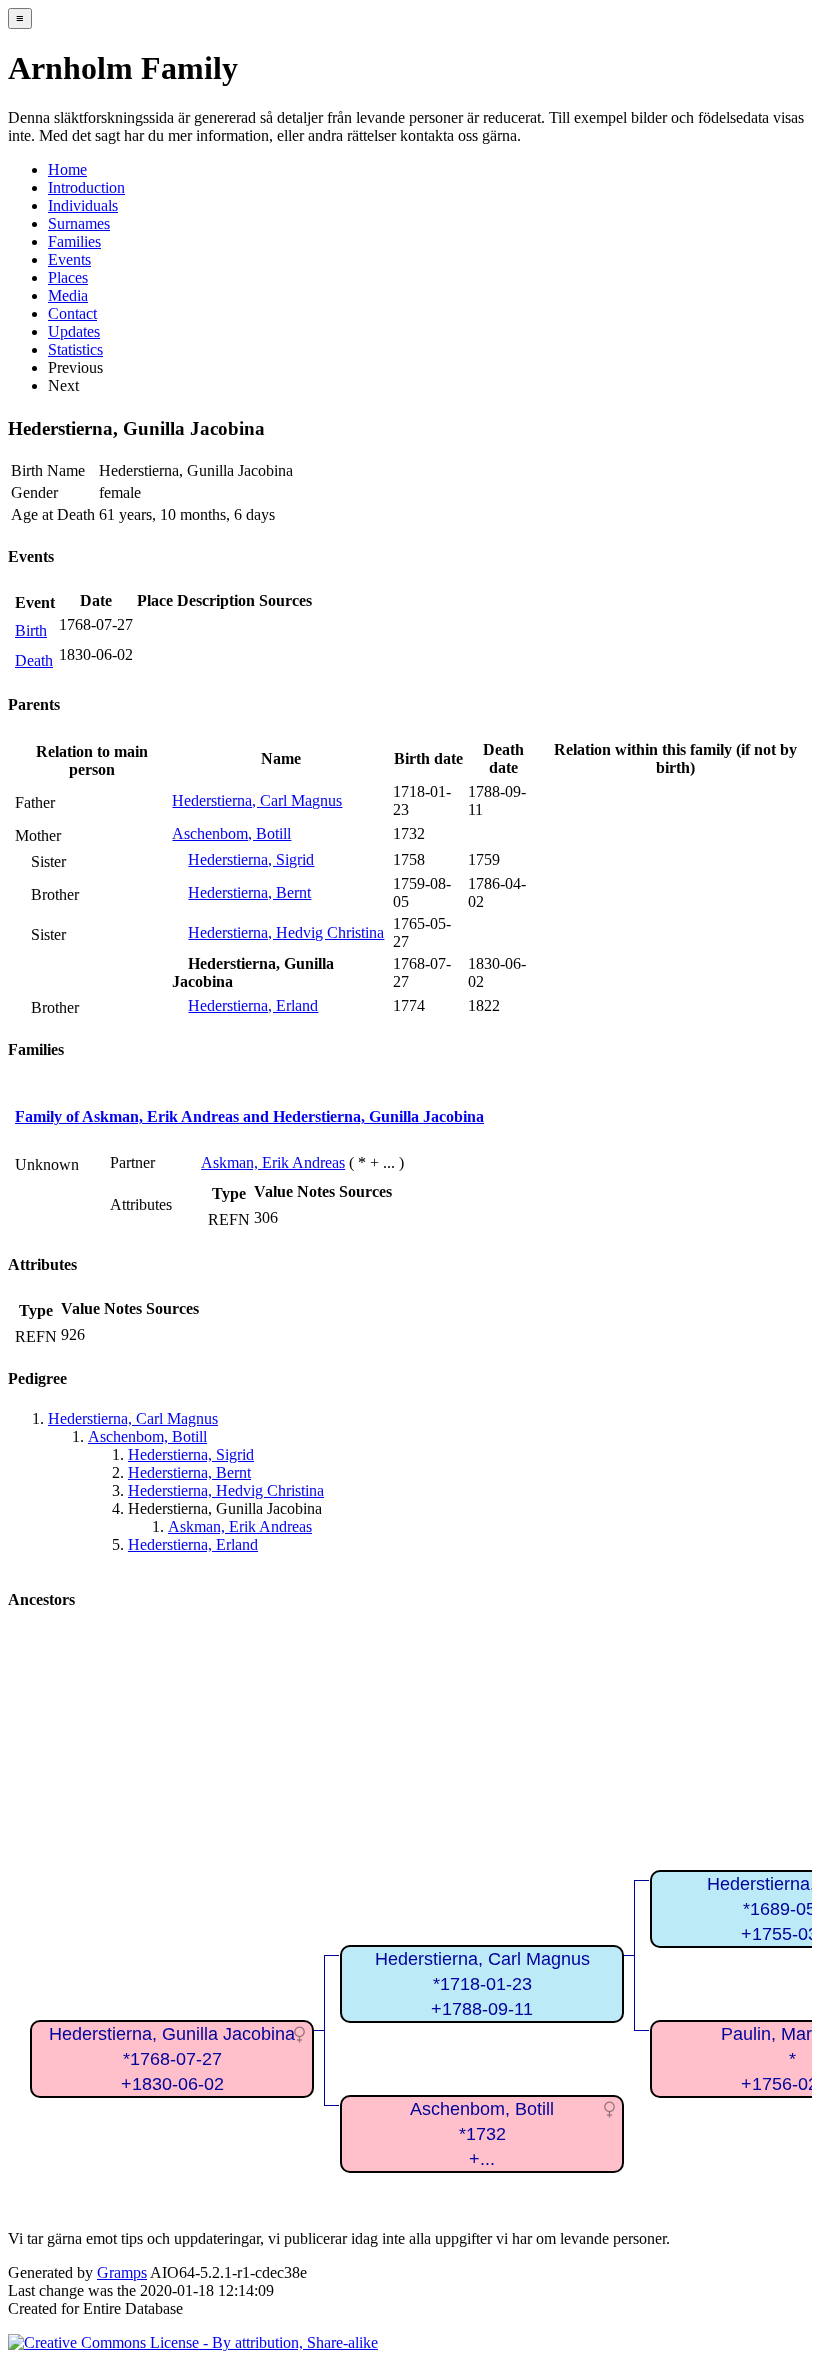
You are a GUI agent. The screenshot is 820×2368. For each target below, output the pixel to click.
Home (67, 169)
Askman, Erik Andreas (273, 1162)
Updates (74, 331)
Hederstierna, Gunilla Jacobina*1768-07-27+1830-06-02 (172, 2058)
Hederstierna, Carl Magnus (257, 800)
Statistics (75, 349)
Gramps (122, 2272)
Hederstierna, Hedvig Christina (286, 932)
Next (63, 385)
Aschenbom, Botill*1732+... (482, 2133)
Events (69, 259)
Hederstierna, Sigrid (251, 859)
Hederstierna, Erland (253, 1005)
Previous (75, 367)
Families (74, 241)
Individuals (83, 205)
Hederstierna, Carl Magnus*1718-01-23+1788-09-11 (482, 1983)
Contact (72, 313)
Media (68, 295)
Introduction (86, 187)
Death (34, 660)
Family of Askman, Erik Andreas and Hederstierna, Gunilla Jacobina (249, 1116)
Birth (31, 630)
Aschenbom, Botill (231, 833)
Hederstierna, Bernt (249, 892)
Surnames (79, 223)
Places (68, 277)
